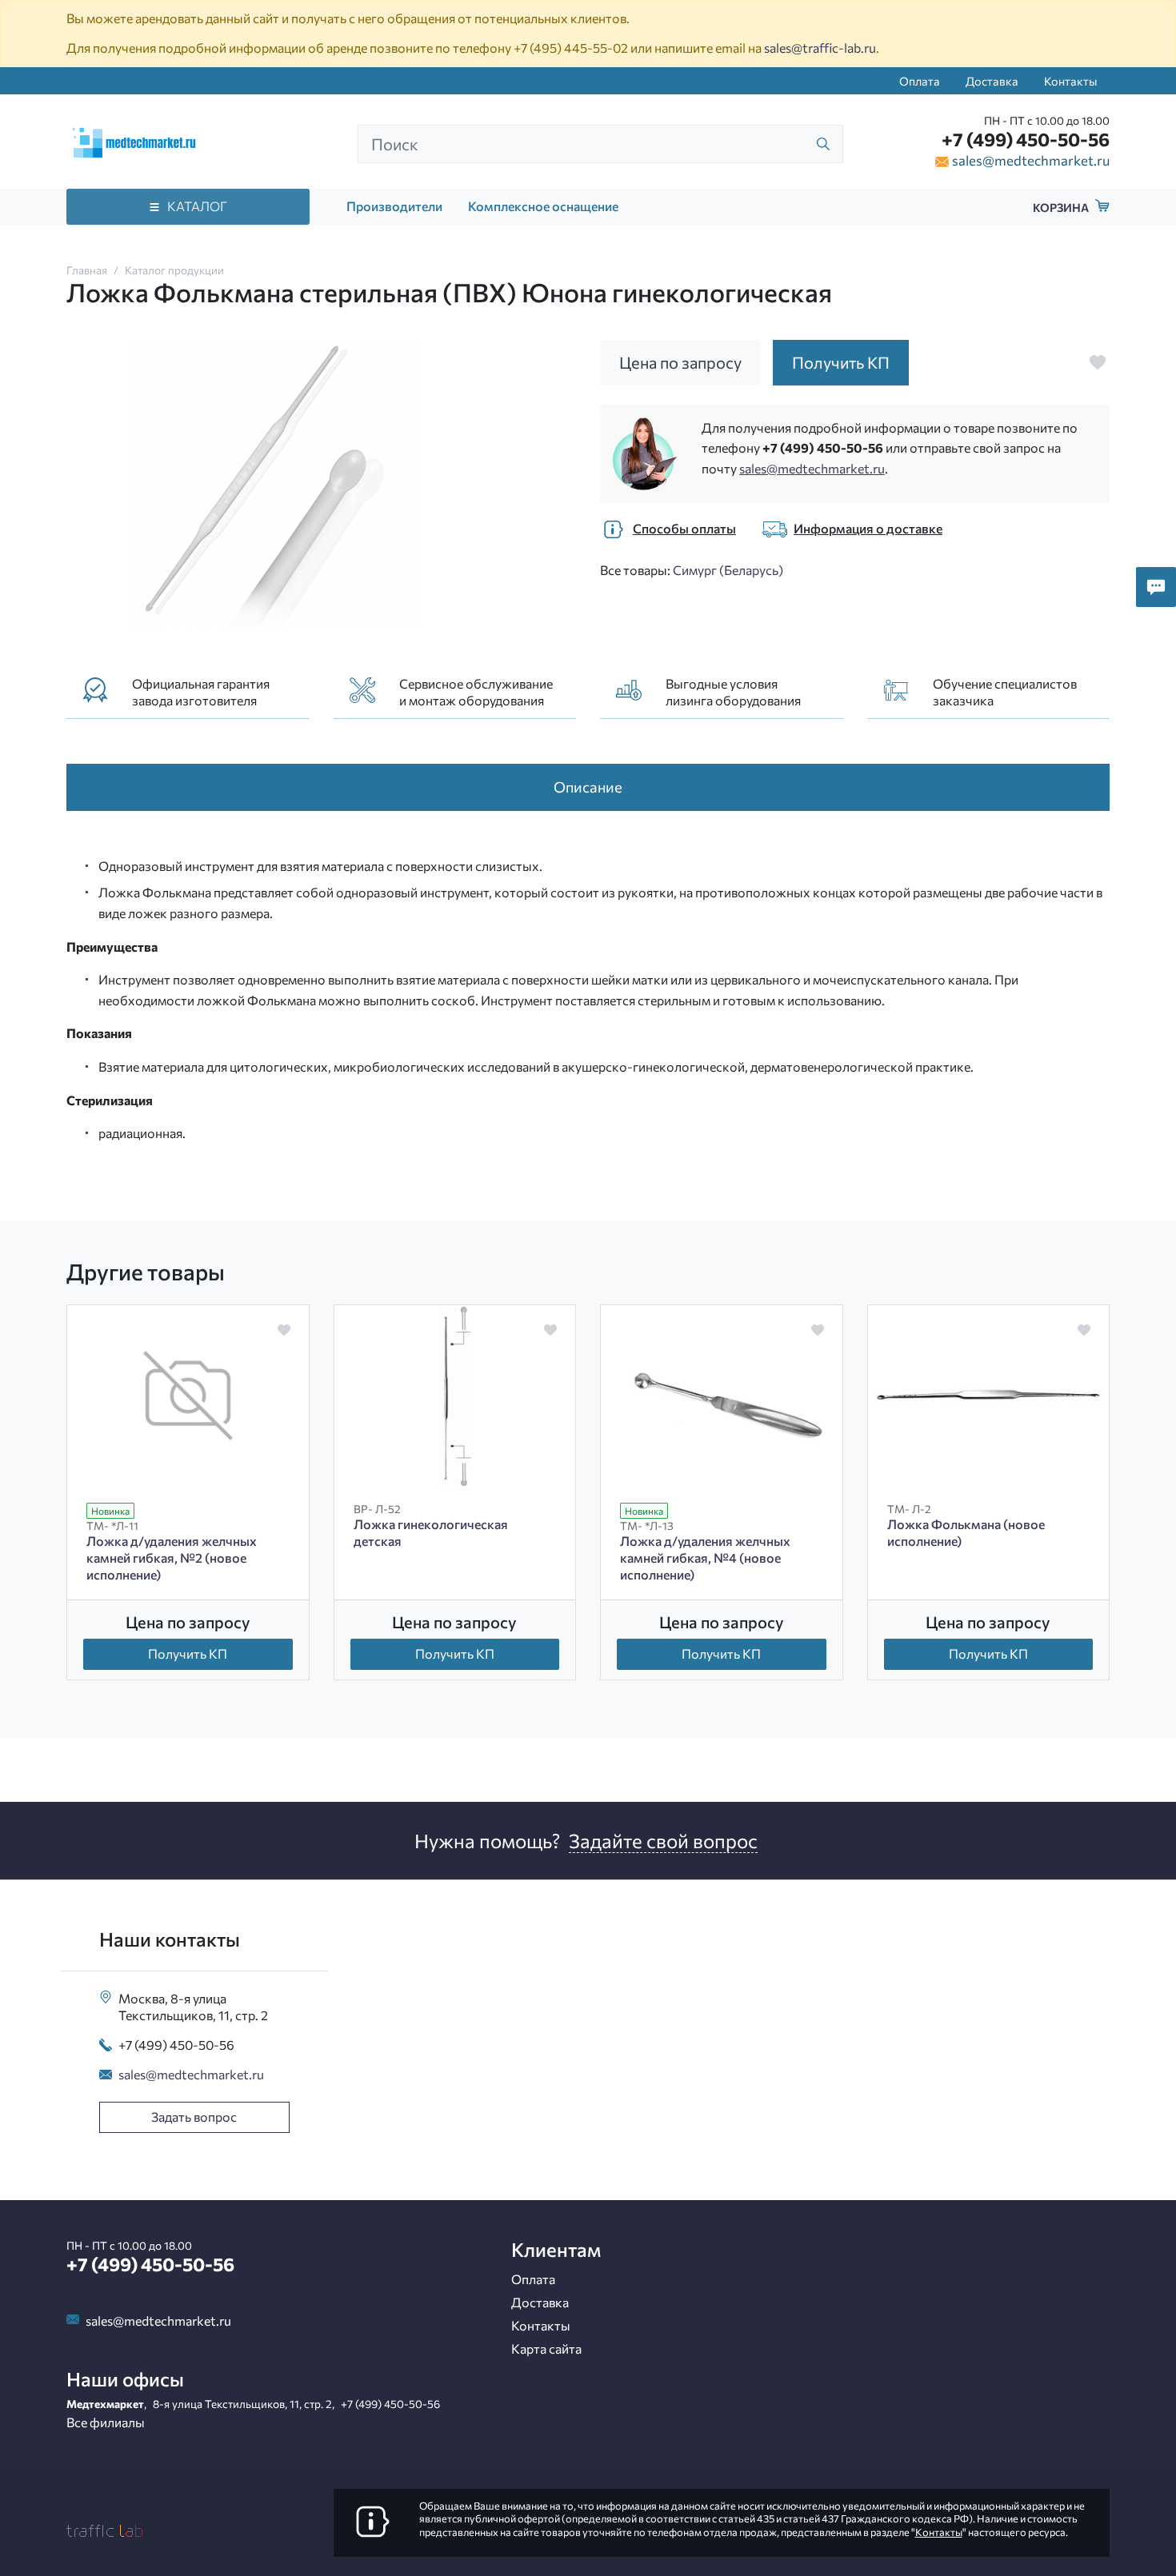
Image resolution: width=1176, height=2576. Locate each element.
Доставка (992, 81)
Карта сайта (546, 2348)
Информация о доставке (868, 528)
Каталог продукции (174, 270)
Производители (394, 206)
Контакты (1070, 81)
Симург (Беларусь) (728, 570)
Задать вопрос (194, 2117)
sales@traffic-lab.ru (820, 48)
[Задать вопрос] (1156, 587)
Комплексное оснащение (543, 206)
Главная (87, 270)
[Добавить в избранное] (1098, 362)
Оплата (920, 81)
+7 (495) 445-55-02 (571, 48)
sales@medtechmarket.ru (1031, 160)
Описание (588, 787)
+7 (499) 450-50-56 (1026, 139)
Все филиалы (106, 2422)
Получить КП (188, 1653)
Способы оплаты (684, 528)
